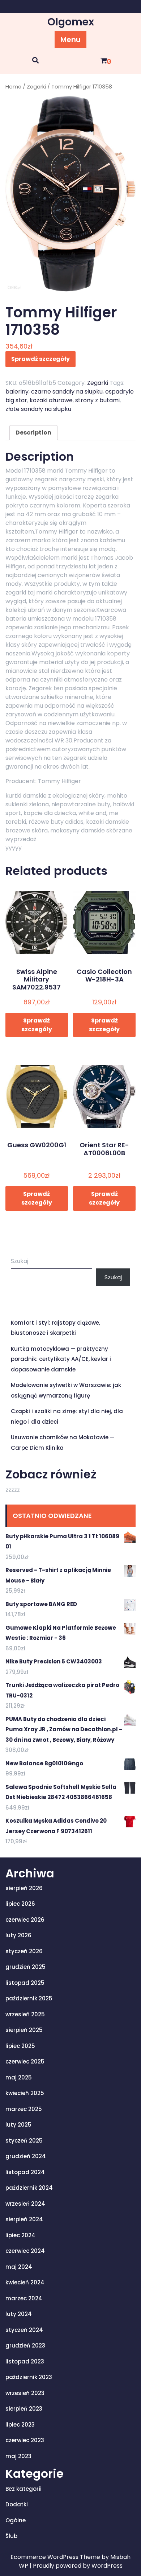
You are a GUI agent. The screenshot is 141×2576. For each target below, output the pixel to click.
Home (13, 87)
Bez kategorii (23, 2489)
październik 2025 (29, 1998)
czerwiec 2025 (25, 2061)
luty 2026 (18, 1935)
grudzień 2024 (26, 2156)
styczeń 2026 (24, 1951)
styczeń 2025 (24, 2141)
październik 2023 (29, 2377)
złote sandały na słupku (38, 409)
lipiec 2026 (20, 1904)
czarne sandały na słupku (67, 392)
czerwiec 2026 (25, 1920)
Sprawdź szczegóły (40, 359)
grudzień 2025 (25, 1967)
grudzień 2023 (25, 2345)
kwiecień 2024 (25, 2282)
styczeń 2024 (24, 2330)
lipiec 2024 (20, 2235)
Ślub (11, 2536)
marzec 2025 (24, 2109)
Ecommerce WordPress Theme (56, 2557)
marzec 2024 (24, 2298)
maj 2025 (19, 2077)
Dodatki (17, 2504)
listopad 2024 (25, 2172)
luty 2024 (19, 2314)
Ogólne (16, 2520)
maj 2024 (19, 2267)
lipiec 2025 (20, 2046)
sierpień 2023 (24, 2409)
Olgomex (71, 22)
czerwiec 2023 (25, 2440)
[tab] (33, 433)
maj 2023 (18, 2456)
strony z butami (97, 400)
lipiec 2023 (20, 2425)
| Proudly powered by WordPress (76, 2566)
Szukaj (20, 1261)
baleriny (17, 392)
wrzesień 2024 (25, 2204)
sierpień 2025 (24, 2030)
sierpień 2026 (24, 1888)
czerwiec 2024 (25, 2251)
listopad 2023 (25, 2361)
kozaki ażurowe (51, 400)
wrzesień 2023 (25, 2393)
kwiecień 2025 (25, 2093)
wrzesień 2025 (25, 2014)
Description (33, 433)
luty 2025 (18, 2125)
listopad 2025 (25, 1983)
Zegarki (36, 87)
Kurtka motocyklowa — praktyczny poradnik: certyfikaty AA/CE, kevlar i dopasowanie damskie (61, 1359)
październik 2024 (29, 2188)
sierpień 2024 (24, 2219)
